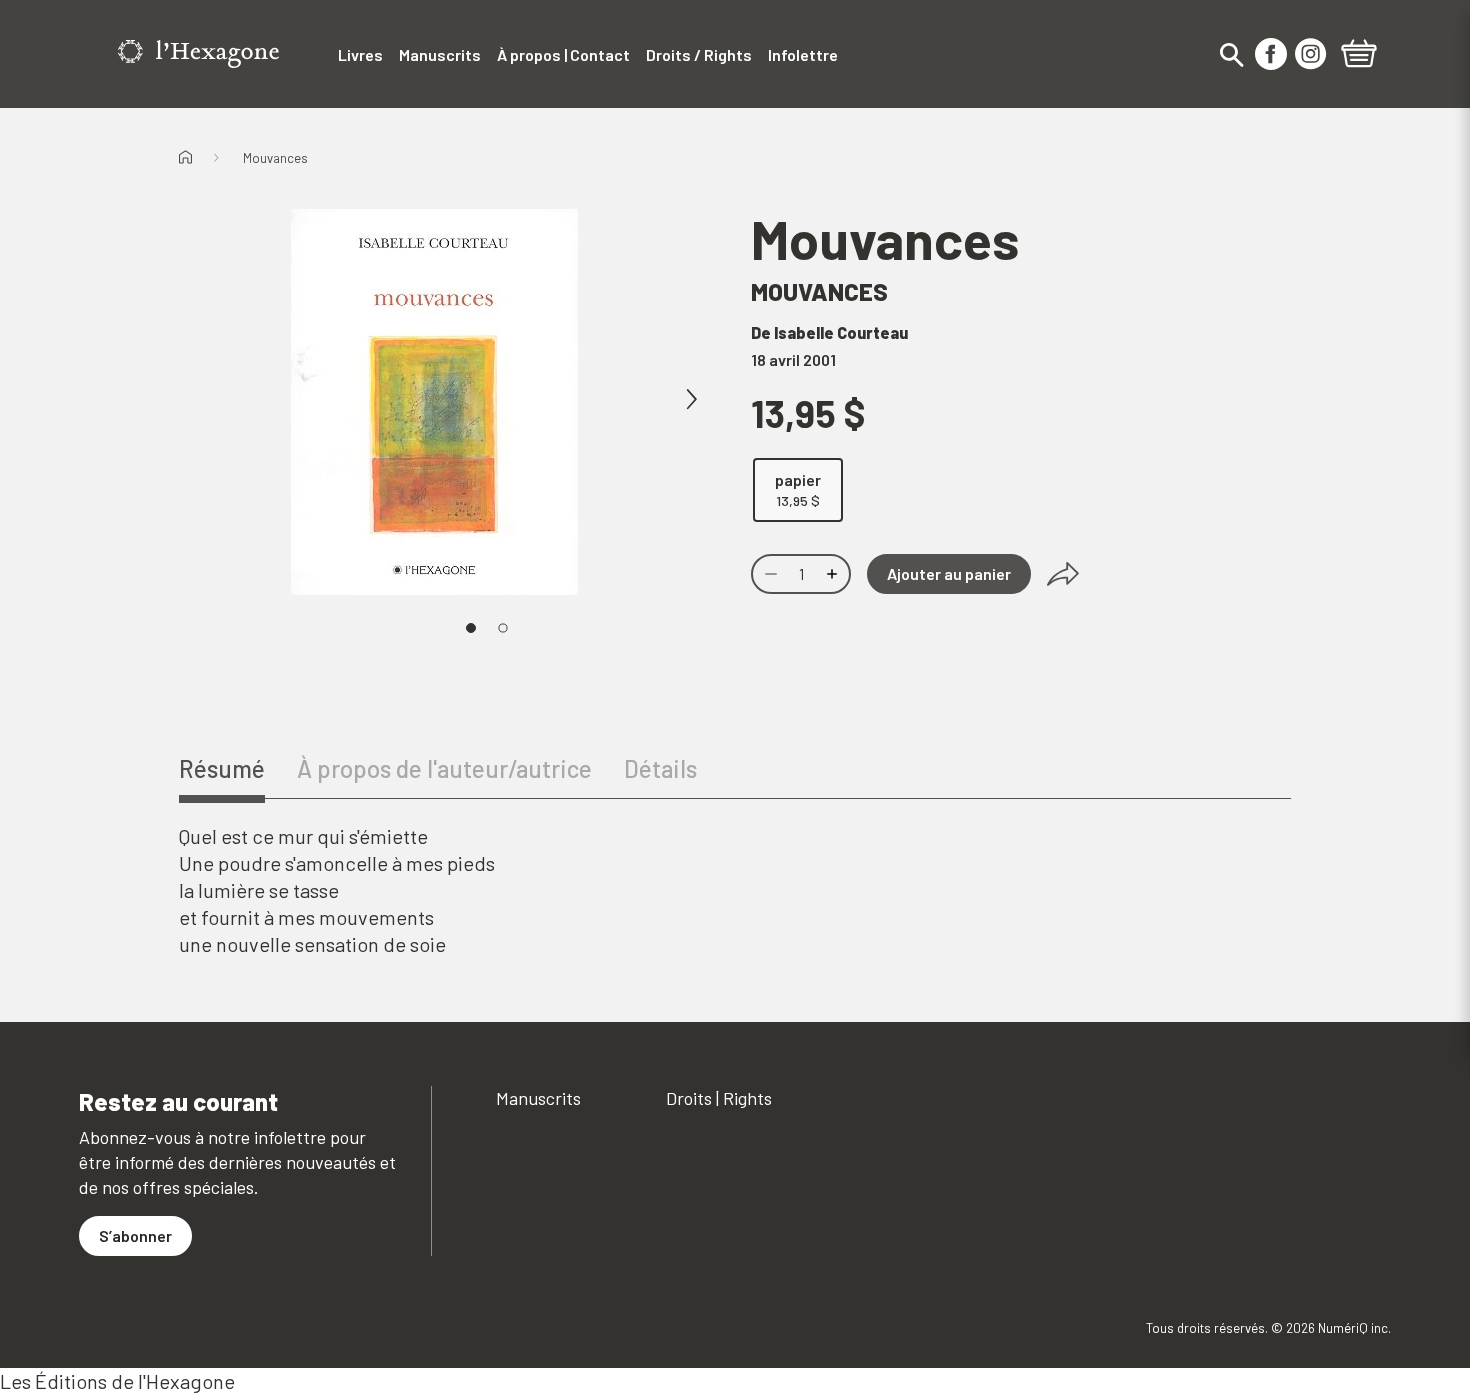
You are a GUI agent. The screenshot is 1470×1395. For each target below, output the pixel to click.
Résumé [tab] (222, 768)
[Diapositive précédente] (251, 400)
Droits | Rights (719, 1098)
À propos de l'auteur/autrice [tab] (444, 768)
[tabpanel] (735, 890)
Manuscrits (538, 1098)
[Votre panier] (1359, 56)
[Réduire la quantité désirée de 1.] (769, 574)
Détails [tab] (660, 768)
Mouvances (275, 158)
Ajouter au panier (949, 573)
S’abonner (135, 1235)
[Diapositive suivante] (691, 400)
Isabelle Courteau (841, 332)
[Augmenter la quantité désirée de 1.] (834, 574)
